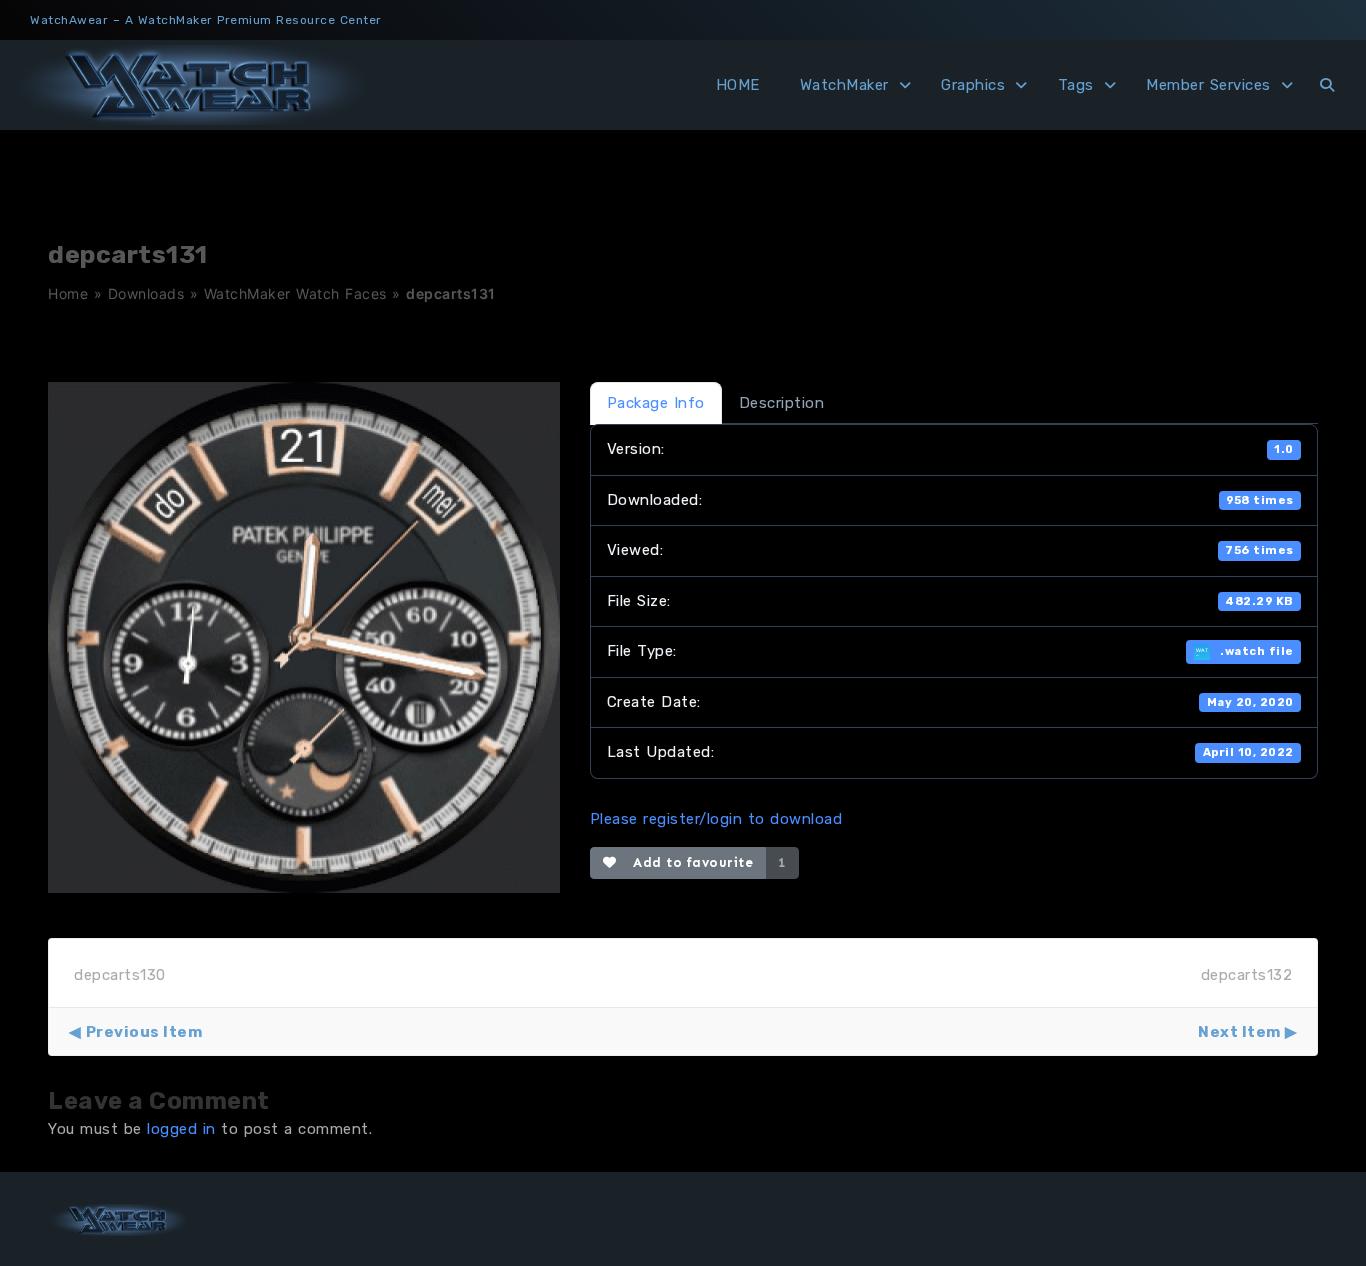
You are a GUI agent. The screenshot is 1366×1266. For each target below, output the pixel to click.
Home (68, 293)
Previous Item (144, 1032)
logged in (181, 1129)
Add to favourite (688, 862)
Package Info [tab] (656, 403)
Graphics (973, 85)
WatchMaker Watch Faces (295, 293)
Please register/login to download (716, 819)
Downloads (146, 293)
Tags (1076, 85)
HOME (738, 85)
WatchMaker (844, 85)
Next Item (1239, 1032)
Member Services (1208, 85)
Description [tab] (782, 403)
